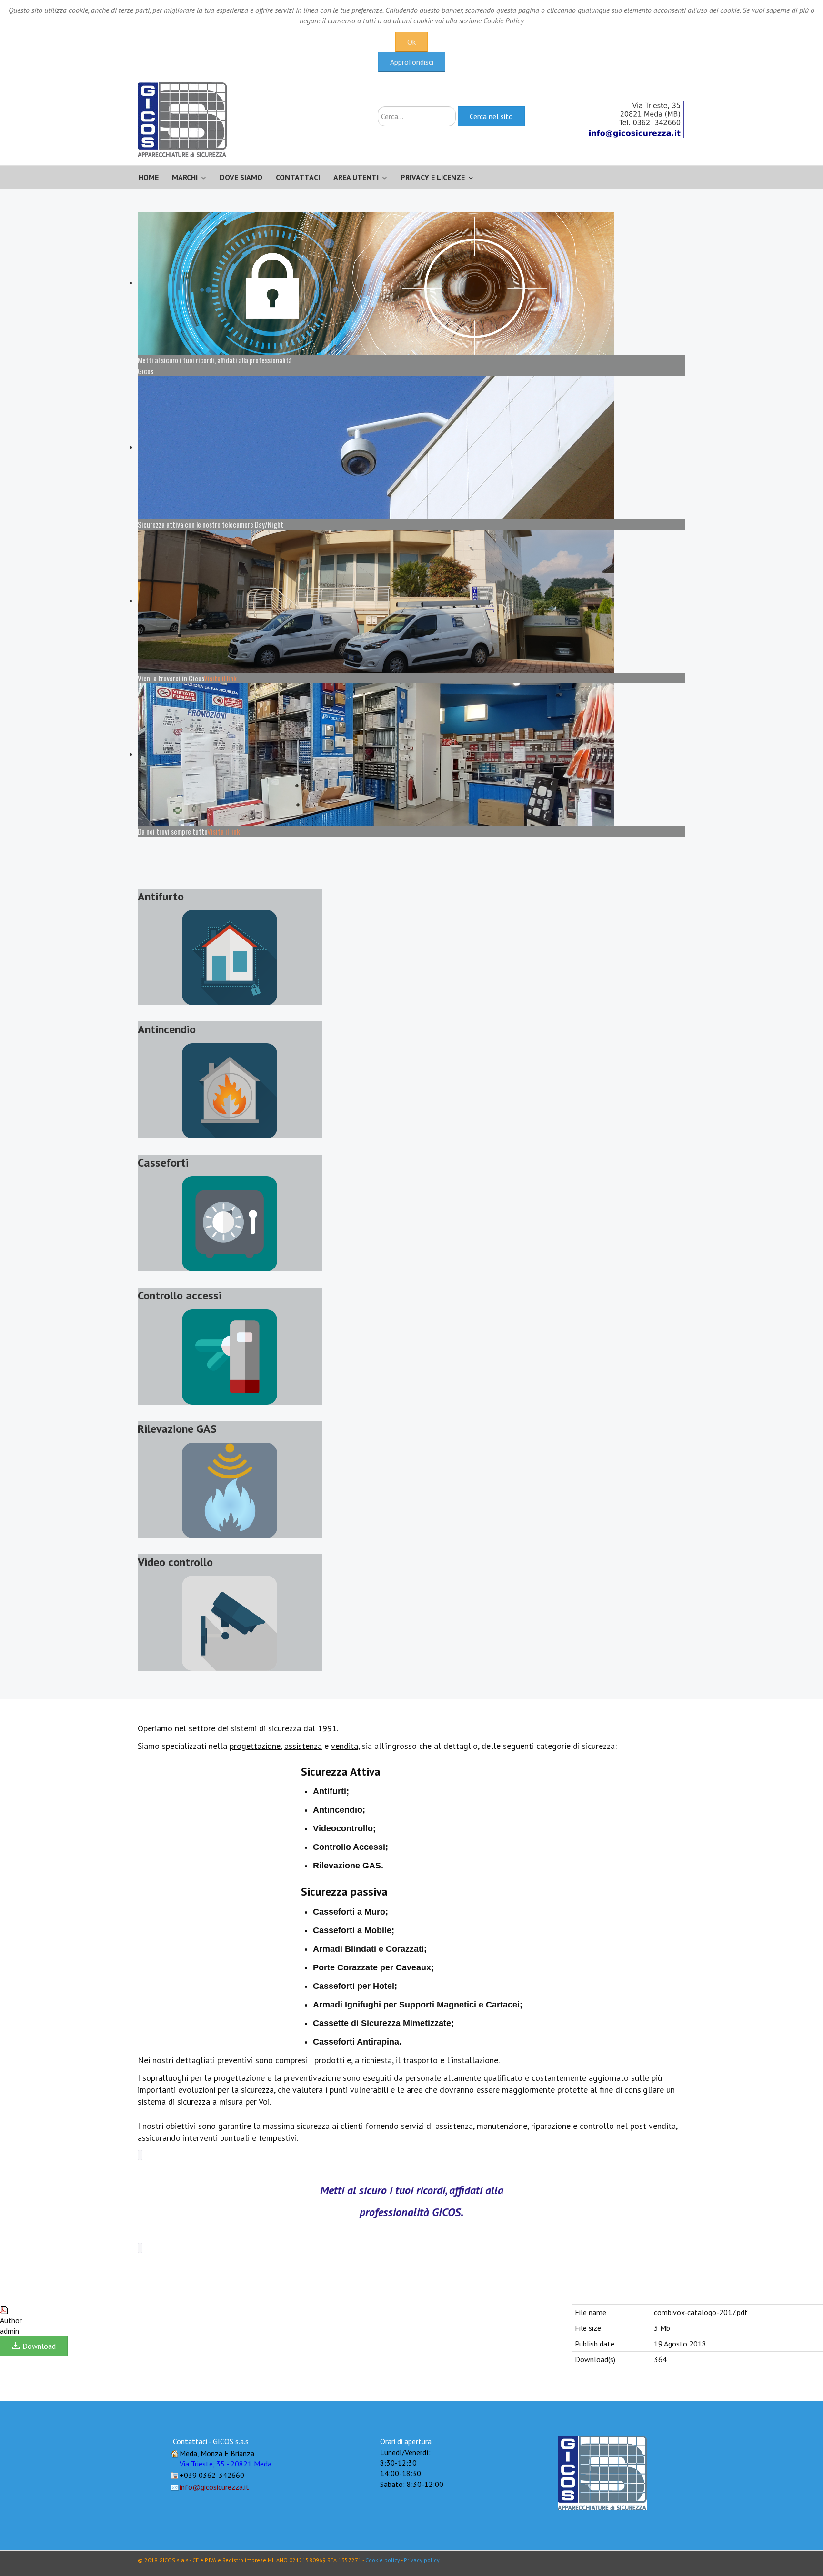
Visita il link (220, 678)
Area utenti (356, 177)
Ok (411, 42)
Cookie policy (383, 2560)
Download (38, 2346)
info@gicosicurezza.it (214, 2487)
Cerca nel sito (491, 116)
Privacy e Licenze (433, 177)
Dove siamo (241, 177)
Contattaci (298, 177)
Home (149, 177)
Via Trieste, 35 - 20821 (226, 2464)
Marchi (185, 177)
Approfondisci (412, 62)
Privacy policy (422, 2560)
